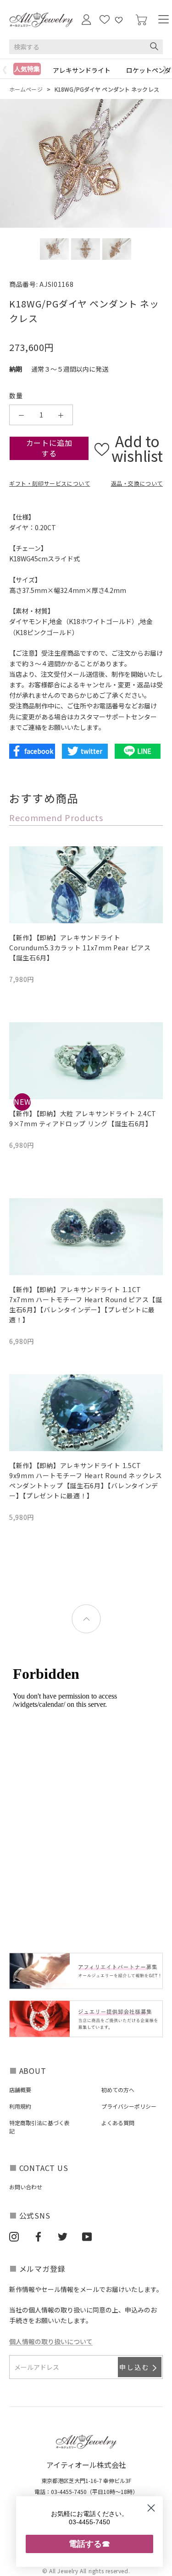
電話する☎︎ (89, 2544)
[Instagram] (14, 2236)
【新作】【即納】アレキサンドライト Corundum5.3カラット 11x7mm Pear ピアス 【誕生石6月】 (80, 948)
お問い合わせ (26, 2187)
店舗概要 (20, 2090)
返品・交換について (137, 483)
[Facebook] (38, 2236)
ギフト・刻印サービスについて (50, 483)
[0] (141, 20)
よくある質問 (118, 2123)
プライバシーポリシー (129, 2106)
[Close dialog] (151, 2508)
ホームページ (26, 89)
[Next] (167, 70)
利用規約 (20, 2106)
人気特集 (27, 69)
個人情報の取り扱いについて (51, 2341)
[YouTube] (87, 2236)
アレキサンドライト (82, 70)
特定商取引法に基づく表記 (39, 2127)
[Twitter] (63, 2236)
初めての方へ (118, 2090)
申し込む (135, 2367)
